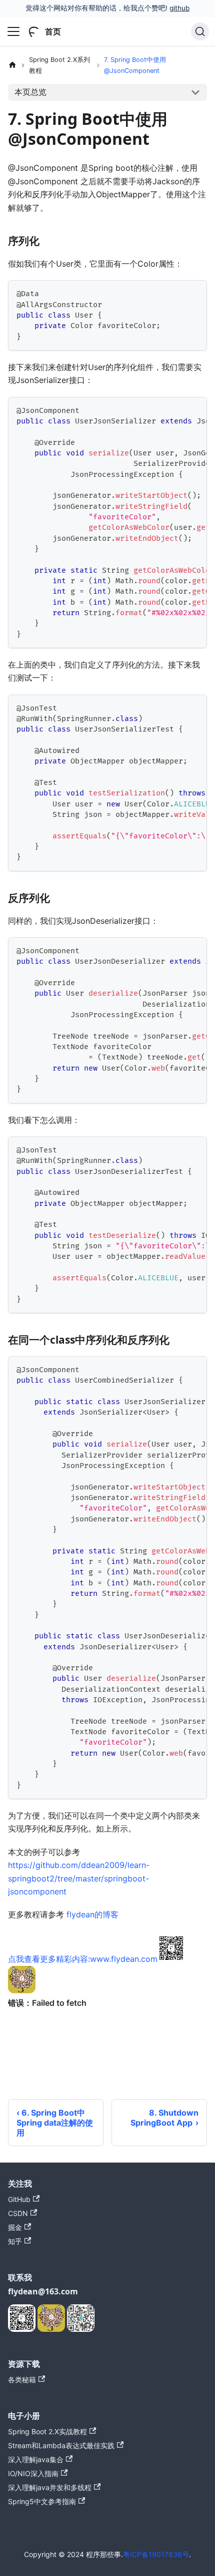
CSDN (18, 2213)
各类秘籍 (22, 2380)
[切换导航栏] (13, 31)
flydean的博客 (92, 1914)
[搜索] (200, 31)
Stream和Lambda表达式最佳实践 (61, 2445)
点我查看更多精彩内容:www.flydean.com (83, 1959)
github (179, 8)
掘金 (15, 2227)
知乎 (15, 2241)
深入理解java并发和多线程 (50, 2487)
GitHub (19, 2199)
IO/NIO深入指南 (33, 2473)
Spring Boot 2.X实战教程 (47, 2431)
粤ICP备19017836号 (156, 2554)
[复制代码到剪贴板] (195, 292)
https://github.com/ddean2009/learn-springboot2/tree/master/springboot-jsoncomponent (79, 1878)
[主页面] (12, 65)
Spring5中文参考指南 (42, 2501)
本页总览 (30, 92)
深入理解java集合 (36, 2459)
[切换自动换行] (176, 409)
